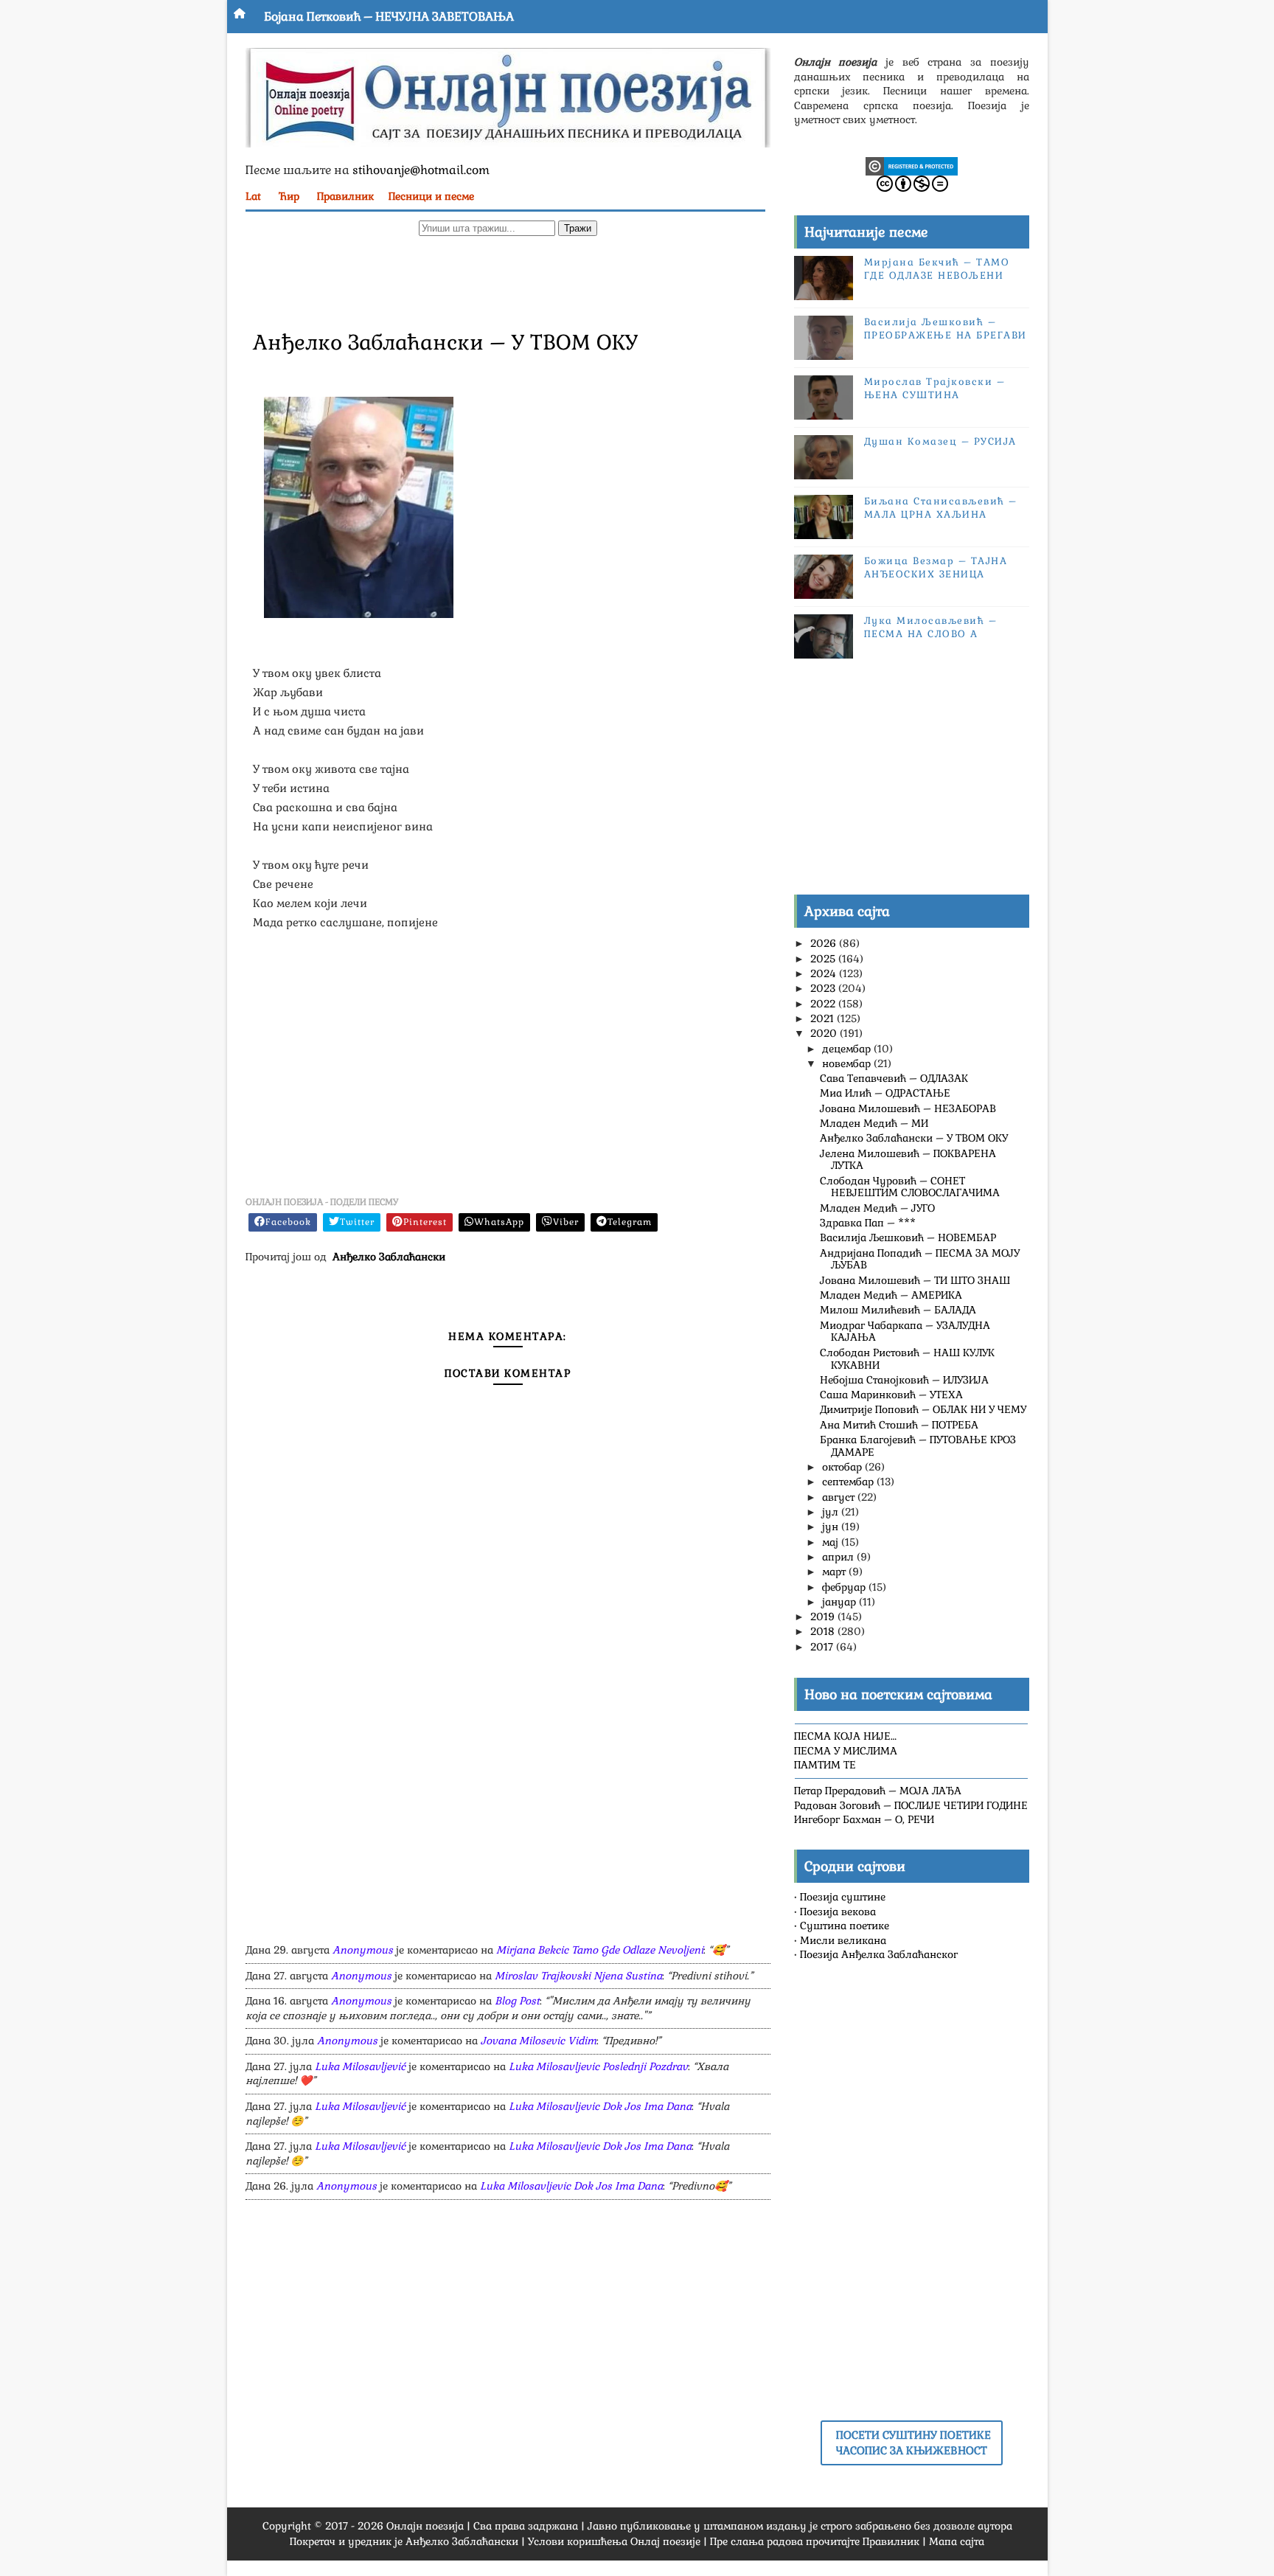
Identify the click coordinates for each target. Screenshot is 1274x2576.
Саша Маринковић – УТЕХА (891, 1395)
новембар (848, 1063)
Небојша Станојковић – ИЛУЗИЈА (904, 1380)
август (840, 1497)
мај (832, 1542)
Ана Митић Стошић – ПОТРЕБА (899, 1425)
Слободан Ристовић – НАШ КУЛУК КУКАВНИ (907, 1359)
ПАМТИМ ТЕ (825, 1765)
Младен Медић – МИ (874, 1123)
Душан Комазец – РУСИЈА (940, 441)
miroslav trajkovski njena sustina (578, 1976)
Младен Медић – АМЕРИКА (891, 1295)
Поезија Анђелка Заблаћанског (879, 1954)
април (839, 1557)
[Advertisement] (508, 281)
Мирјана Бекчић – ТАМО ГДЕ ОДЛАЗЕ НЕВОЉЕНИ (937, 269)
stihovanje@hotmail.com (421, 170)
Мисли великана (843, 1940)
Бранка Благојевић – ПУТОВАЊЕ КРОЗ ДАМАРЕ (918, 1446)
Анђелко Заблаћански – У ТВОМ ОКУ (914, 1138)
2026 (825, 943)
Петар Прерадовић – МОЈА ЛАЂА (878, 1791)
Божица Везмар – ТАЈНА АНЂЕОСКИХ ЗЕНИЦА (936, 567)
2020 (825, 1033)
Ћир (289, 196)
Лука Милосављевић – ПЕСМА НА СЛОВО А (931, 627)
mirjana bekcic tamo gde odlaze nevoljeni (600, 1950)
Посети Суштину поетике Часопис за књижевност (913, 2443)
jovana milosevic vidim (539, 2041)
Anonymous (363, 1950)
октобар (843, 1467)
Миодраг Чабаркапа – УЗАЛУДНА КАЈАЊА (905, 1332)
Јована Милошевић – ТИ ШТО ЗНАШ (915, 1280)
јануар (840, 1602)
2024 (825, 973)
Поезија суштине (843, 1897)
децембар (848, 1049)
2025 (824, 959)
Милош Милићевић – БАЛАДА (898, 1310)
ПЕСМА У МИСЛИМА (846, 1751)
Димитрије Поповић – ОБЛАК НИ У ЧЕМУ (923, 1409)
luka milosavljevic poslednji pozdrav (598, 2066)
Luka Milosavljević (360, 2066)
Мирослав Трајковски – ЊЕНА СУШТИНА (935, 388)
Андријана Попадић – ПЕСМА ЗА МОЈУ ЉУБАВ (920, 1259)
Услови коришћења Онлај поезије (614, 2541)
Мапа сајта (957, 2541)
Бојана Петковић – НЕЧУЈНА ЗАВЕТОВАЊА (389, 17)
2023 (824, 988)
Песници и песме (431, 196)
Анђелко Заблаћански (389, 1257)
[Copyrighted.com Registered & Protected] (912, 165)
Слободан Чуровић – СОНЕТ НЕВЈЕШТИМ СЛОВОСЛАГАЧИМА (910, 1187)
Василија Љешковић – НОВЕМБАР (908, 1237)
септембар (849, 1482)
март (835, 1572)
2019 (824, 1617)
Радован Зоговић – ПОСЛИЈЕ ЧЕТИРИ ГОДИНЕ (911, 1805)
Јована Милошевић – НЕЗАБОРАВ (908, 1108)
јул (832, 1512)
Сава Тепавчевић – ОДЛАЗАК (894, 1078)
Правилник (345, 196)
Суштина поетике (845, 1926)
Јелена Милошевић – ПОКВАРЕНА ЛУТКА (908, 1160)
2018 (824, 1631)
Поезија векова (838, 1912)
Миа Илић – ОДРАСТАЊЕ (885, 1093)
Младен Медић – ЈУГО (877, 1208)
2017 (823, 1647)
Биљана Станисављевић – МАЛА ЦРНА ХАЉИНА (941, 508)
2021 (824, 1018)
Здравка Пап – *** (868, 1223)
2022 (824, 1004)
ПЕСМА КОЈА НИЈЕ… (845, 1736)
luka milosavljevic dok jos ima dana (600, 2106)
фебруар (845, 1587)
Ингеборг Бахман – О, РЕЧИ (864, 1819)
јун (832, 1527)
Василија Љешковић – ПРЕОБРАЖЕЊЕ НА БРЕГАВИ (946, 329)
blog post (517, 2001)
